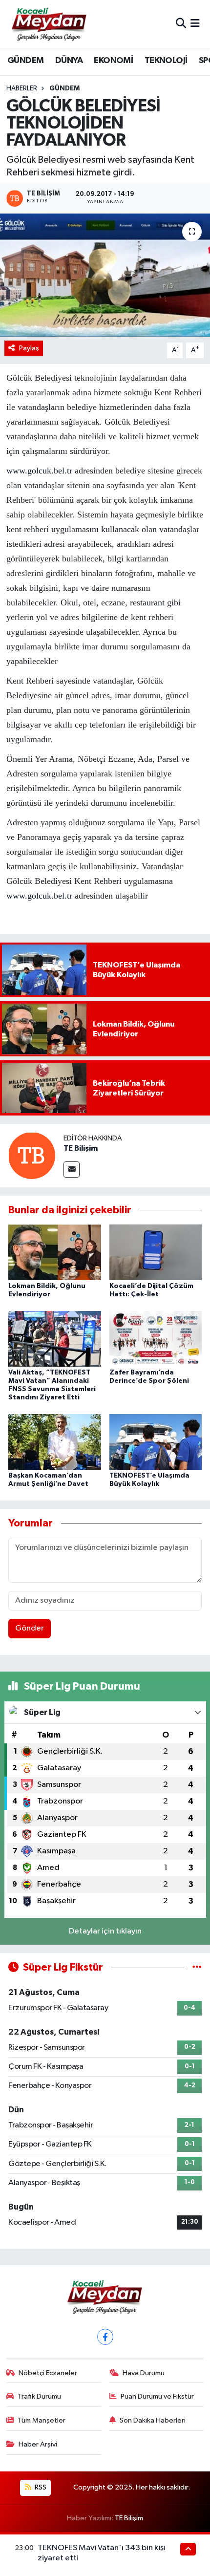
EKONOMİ (113, 61)
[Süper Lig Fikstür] (197, 1967)
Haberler (22, 88)
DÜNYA (69, 61)
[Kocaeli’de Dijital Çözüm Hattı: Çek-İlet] (156, 1252)
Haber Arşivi (38, 2444)
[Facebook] (105, 2337)
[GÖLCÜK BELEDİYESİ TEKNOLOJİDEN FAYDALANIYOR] (105, 275)
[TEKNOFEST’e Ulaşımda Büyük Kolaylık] (156, 1442)
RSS (40, 2487)
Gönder (30, 1628)
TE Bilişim (81, 1148)
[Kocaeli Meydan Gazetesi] (50, 24)
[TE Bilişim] (32, 1155)
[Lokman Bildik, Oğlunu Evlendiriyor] (55, 1252)
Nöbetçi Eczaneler (48, 2373)
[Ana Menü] (195, 24)
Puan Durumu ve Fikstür (157, 2396)
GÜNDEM (25, 61)
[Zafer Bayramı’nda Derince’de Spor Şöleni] (156, 1339)
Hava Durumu (144, 2373)
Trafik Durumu (39, 2396)
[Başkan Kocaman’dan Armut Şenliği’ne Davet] (55, 1442)
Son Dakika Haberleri (153, 2420)
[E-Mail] (72, 1170)
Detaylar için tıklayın (105, 1931)
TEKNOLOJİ (166, 61)
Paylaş (29, 348)
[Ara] (181, 24)
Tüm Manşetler (42, 2420)
